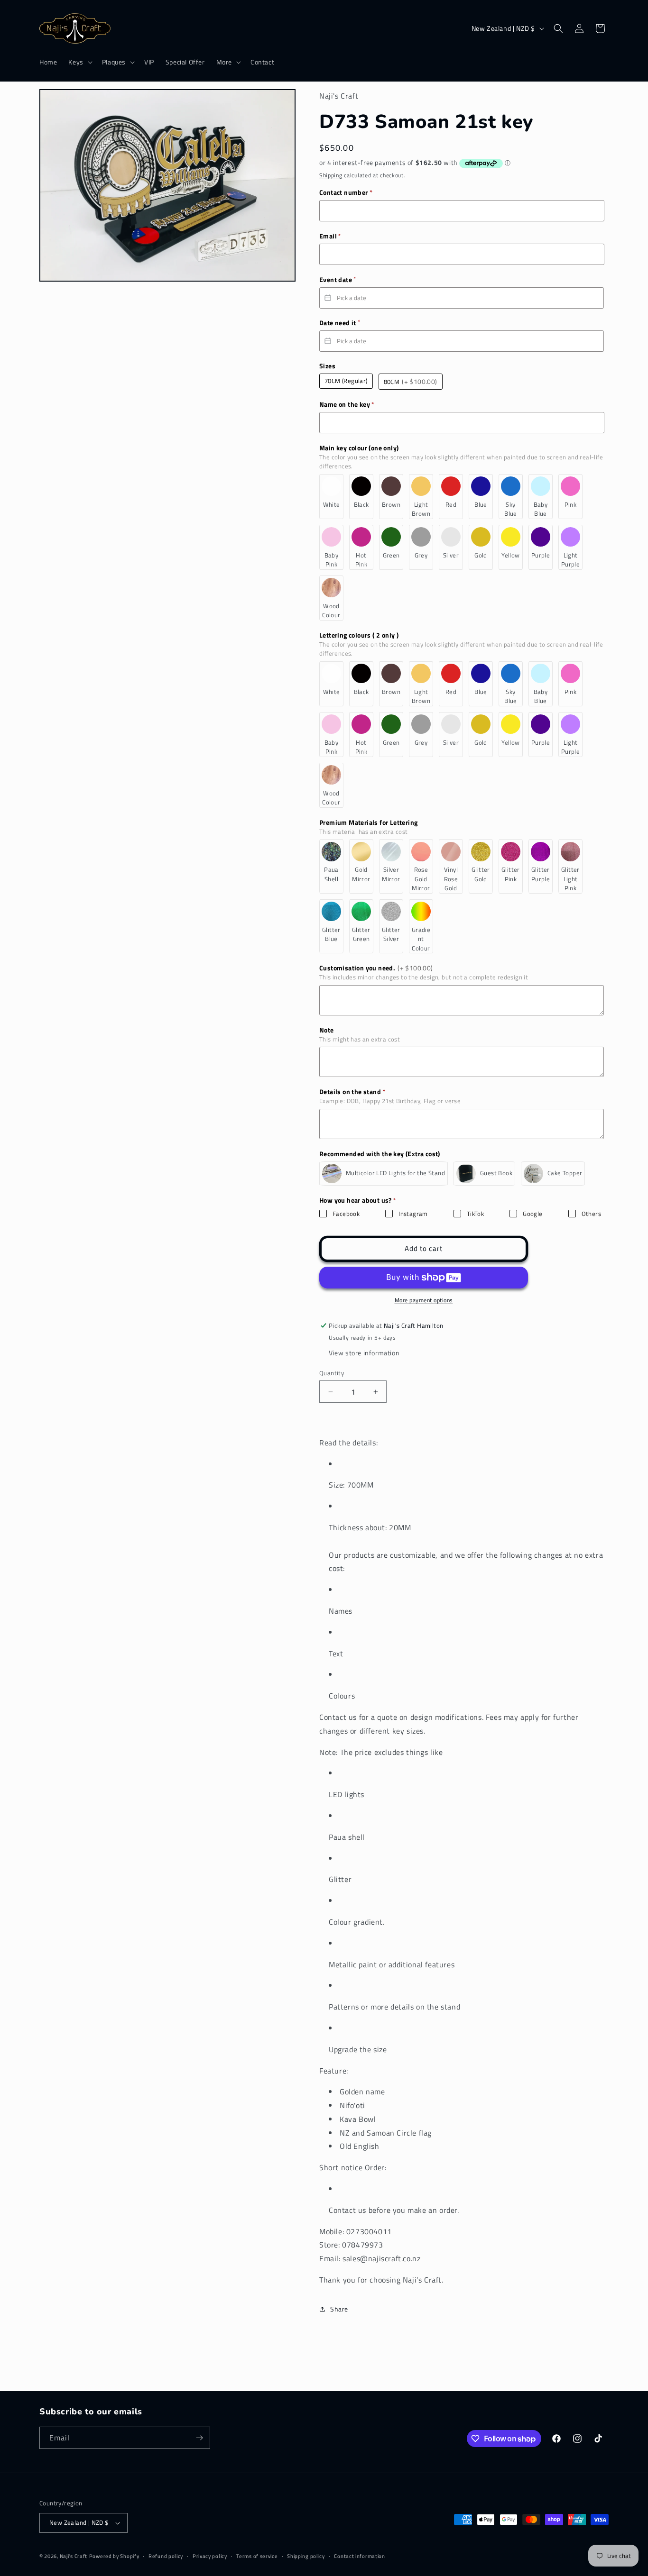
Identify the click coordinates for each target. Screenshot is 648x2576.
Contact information (359, 2556)
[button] (79, 62)
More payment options (424, 1300)
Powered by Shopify (114, 2556)
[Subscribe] (199, 2438)
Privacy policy (210, 2556)
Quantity (332, 1373)
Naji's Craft (74, 2556)
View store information (364, 1353)
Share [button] (339, 2309)
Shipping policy (306, 2556)
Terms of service (257, 2556)
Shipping (331, 175)
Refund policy (166, 2556)
